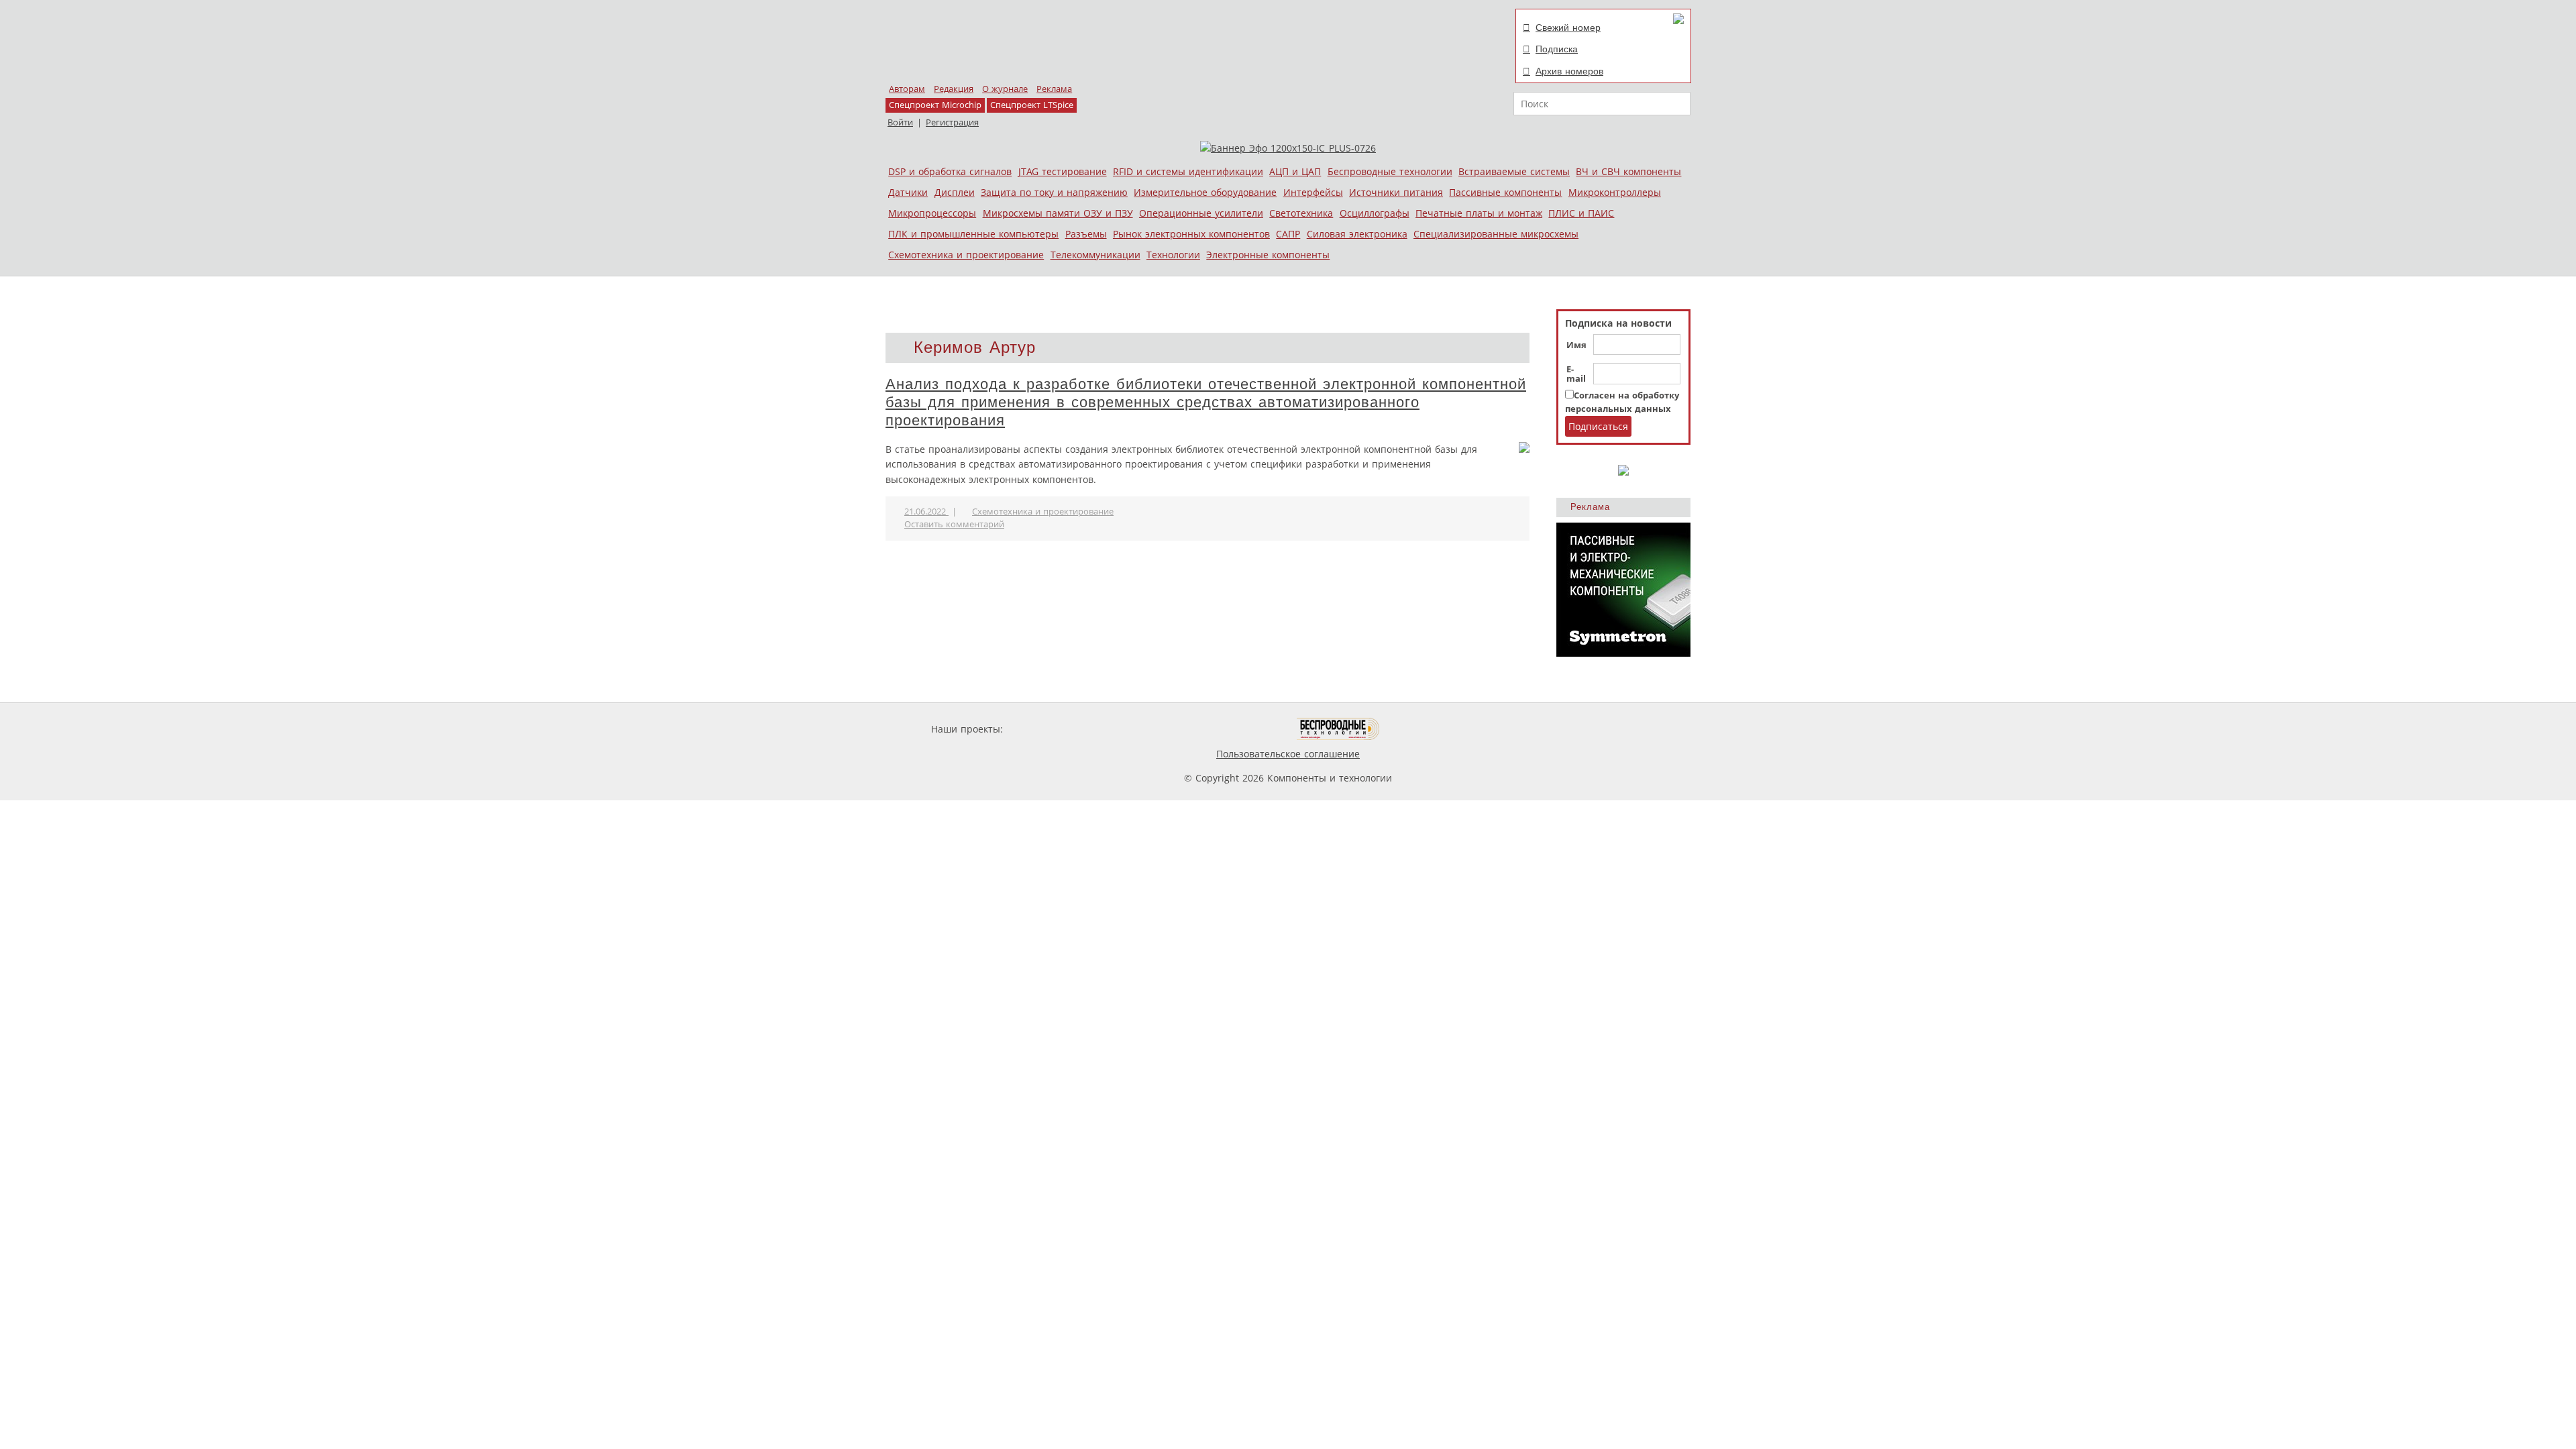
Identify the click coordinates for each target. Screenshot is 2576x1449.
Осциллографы (1375, 213)
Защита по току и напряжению (1054, 192)
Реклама (1054, 89)
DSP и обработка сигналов (950, 171)
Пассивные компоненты (1505, 192)
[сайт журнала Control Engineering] (1428, 729)
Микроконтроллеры (1615, 192)
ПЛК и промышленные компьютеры (973, 234)
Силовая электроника (1357, 234)
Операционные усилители (1201, 213)
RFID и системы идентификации (1188, 171)
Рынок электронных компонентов (1191, 234)
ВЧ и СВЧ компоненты (1628, 171)
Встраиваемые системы (1514, 171)
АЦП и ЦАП (1295, 171)
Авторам (907, 89)
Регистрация (952, 122)
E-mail (1576, 374)
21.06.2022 (926, 512)
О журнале (1005, 89)
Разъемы (1086, 234)
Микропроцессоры (932, 213)
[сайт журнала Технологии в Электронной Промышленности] (1135, 729)
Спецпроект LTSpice (1032, 105)
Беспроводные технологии (1390, 171)
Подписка (1557, 49)
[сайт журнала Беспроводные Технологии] (1339, 729)
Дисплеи (955, 192)
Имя (1576, 345)
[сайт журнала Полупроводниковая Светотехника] (1234, 729)
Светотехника (1301, 213)
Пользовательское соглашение (1288, 754)
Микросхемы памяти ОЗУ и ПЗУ (1058, 213)
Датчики (908, 192)
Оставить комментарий (954, 524)
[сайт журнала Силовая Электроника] (1049, 729)
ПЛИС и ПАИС (1581, 213)
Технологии (1173, 255)
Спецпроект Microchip (935, 105)
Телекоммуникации (1095, 255)
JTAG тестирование (1063, 171)
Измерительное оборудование (1205, 192)
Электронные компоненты (1268, 255)
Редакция (954, 89)
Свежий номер (1568, 28)
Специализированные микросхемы (1496, 234)
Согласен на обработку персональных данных (1622, 402)
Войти (900, 122)
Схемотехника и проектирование (966, 255)
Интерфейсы (1313, 192)
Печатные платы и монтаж (1479, 213)
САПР (1288, 234)
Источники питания (1396, 192)
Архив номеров (1569, 71)
